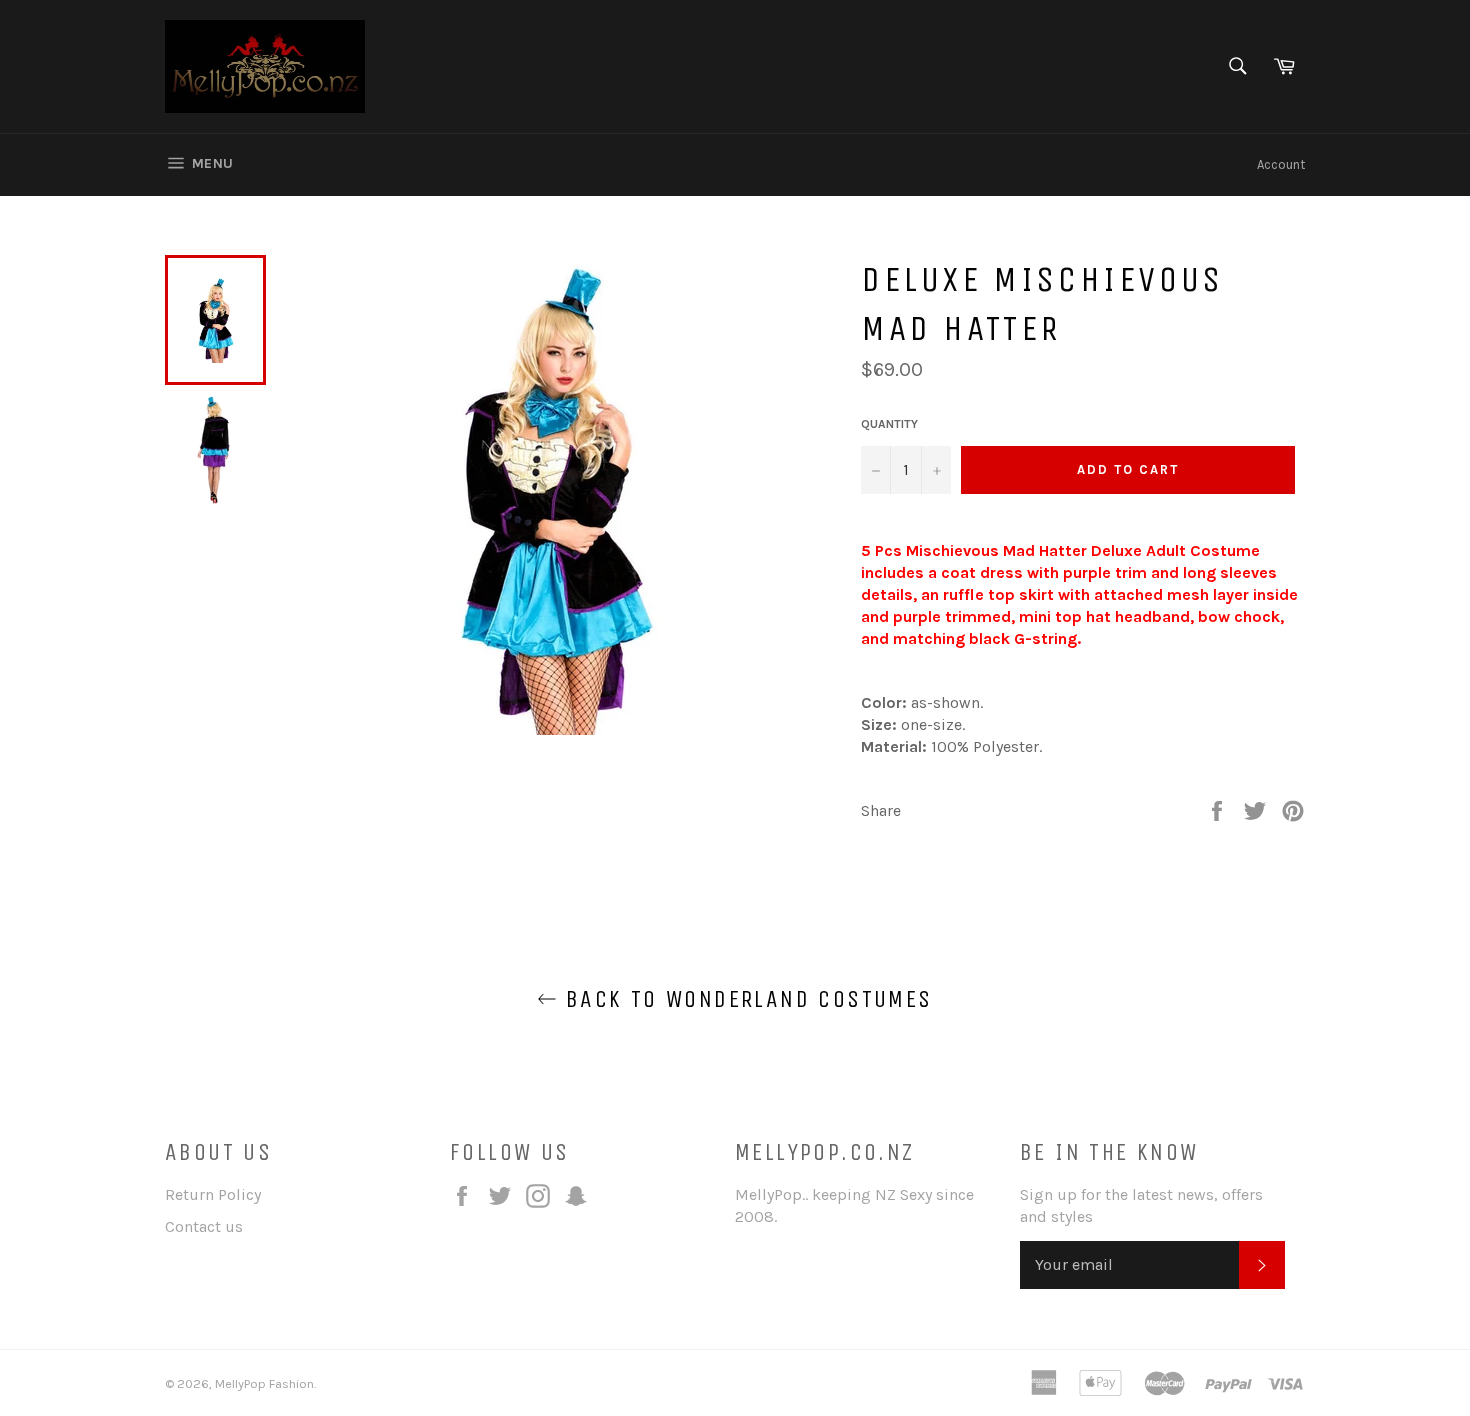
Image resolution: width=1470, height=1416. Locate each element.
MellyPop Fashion (264, 1383)
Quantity (889, 424)
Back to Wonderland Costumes (744, 999)
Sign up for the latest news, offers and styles (1141, 1205)
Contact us (204, 1226)
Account (1281, 164)
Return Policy (213, 1194)
